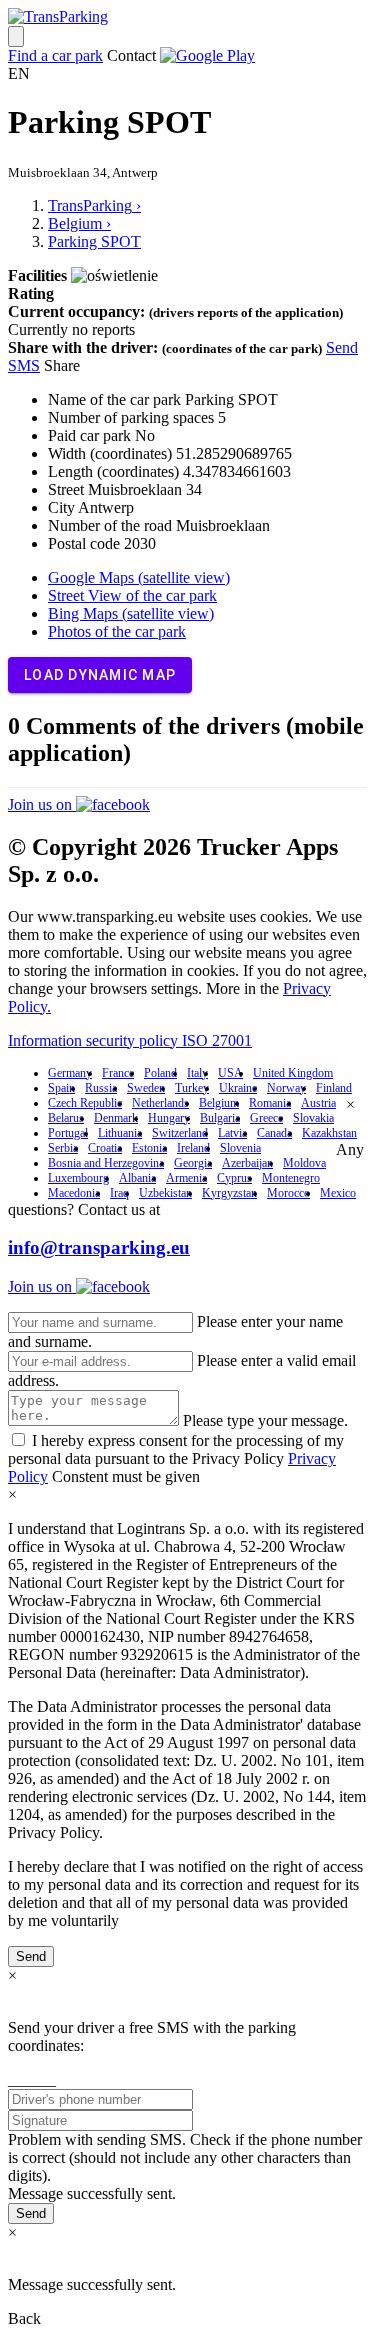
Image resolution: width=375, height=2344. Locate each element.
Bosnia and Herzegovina (106, 1163)
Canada (274, 1133)
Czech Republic (85, 1103)
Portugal (68, 1133)
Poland (160, 1073)
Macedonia (74, 1193)
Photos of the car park (117, 631)
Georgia (193, 1163)
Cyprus (234, 1178)
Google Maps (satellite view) (139, 577)
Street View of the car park (132, 595)
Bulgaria (220, 1118)
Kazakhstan (329, 1133)
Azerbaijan (247, 1163)
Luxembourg (78, 1178)
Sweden (146, 1088)
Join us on (42, 804)
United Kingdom (293, 1073)
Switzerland (180, 1133)
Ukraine (238, 1088)
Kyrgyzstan (229, 1193)
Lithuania (120, 1133)
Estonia (149, 1148)
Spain (61, 1088)
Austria (318, 1103)
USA (230, 1073)
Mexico (338, 1193)
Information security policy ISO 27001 (130, 1040)
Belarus (66, 1118)
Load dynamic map (100, 675)
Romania (270, 1103)
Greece (266, 1118)
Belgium (219, 1103)
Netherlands (160, 1103)
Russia (101, 1088)
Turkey (192, 1088)
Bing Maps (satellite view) (131, 613)
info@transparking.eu (99, 1247)
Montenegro (291, 1178)
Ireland (193, 1148)
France (118, 1073)
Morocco (288, 1193)
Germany (70, 1073)
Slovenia (240, 1148)
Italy (197, 1073)
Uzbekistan (165, 1193)
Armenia (186, 1178)
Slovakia (313, 1118)
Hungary (169, 1118)
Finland (334, 1088)
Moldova (304, 1163)
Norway (286, 1088)
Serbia (63, 1148)
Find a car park (55, 55)
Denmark (116, 1118)
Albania (137, 1178)
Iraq (119, 1193)
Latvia (232, 1133)
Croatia (105, 1148)
